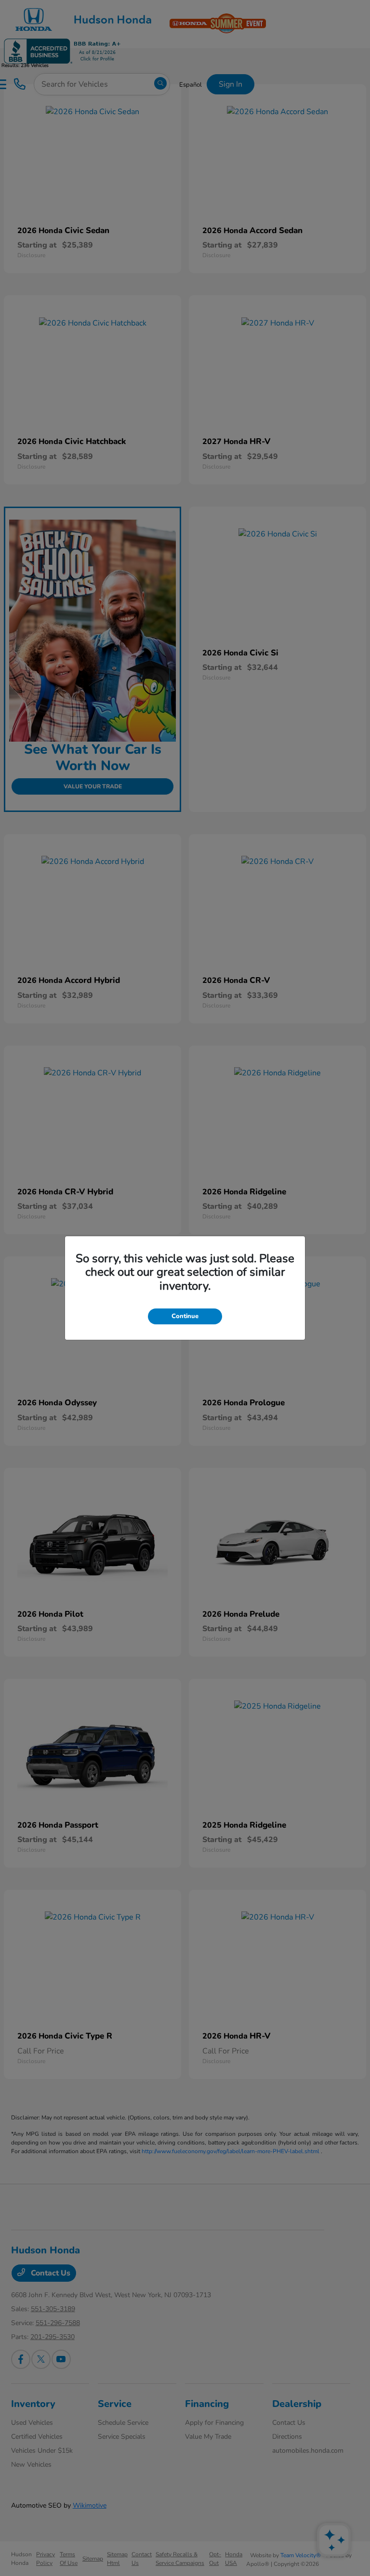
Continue (185, 1316)
